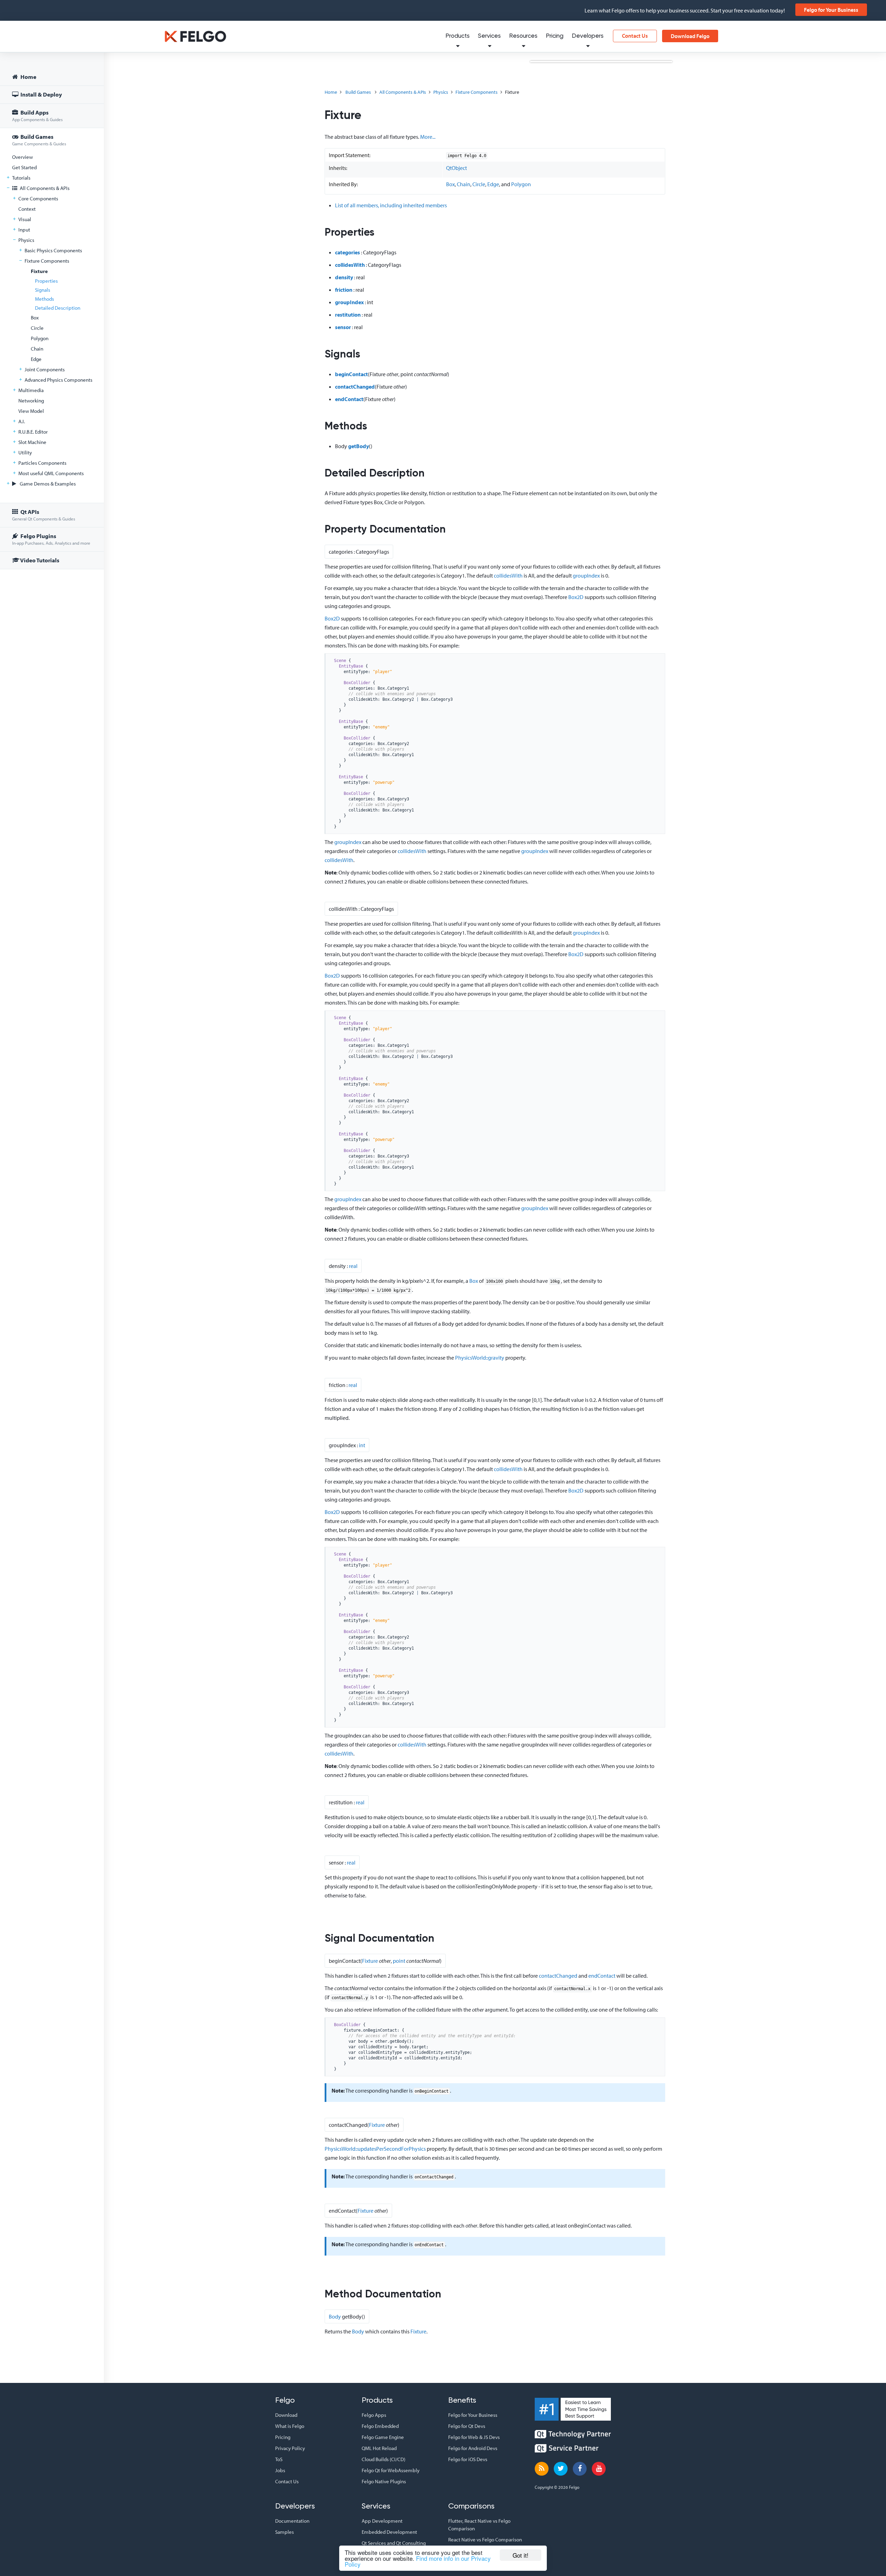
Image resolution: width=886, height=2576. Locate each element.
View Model (31, 411)
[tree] (52, 320)
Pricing (555, 36)
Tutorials (21, 178)
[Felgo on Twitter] (561, 2469)
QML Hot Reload (379, 2448)
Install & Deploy (41, 94)
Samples (284, 2532)
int (362, 1445)
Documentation (292, 2521)
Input (24, 230)
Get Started (24, 167)
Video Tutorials (39, 560)
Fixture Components (47, 261)
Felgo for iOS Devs (468, 2459)
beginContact (351, 374)
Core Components (38, 198)
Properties (46, 281)
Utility (25, 452)
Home (28, 77)
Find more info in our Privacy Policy (418, 2561)
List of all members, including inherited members (391, 205)
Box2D (576, 597)
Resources (523, 36)
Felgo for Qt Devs (467, 2426)
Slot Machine (32, 442)
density (344, 277)
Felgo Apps (374, 2415)
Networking (31, 401)
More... (428, 137)
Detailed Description (58, 308)
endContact (349, 399)
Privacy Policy (290, 2448)
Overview (22, 157)
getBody (359, 446)
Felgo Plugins (51, 539)
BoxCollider (357, 683)
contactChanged (355, 387)
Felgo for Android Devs (473, 2448)
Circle (37, 328)
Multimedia (31, 390)
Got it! (521, 2555)
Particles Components (42, 463)
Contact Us (635, 36)
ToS (279, 2459)
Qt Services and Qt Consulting (394, 2543)
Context (27, 209)
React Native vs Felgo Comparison (485, 2539)
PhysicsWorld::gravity (480, 1358)
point (399, 1961)
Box (35, 318)
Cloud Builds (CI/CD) (383, 2459)
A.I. (22, 421)
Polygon (40, 338)
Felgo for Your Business (831, 10)
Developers (588, 36)
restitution (348, 315)
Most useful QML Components (51, 473)
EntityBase (351, 666)
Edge (36, 359)
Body (335, 2316)
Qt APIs (44, 515)
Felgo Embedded (380, 2426)
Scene (340, 661)
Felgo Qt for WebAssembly (391, 2470)
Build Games (39, 140)
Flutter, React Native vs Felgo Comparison (479, 2525)
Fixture (39, 271)
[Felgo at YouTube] (599, 2469)
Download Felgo (690, 36)
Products (458, 36)
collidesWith (350, 265)
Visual (25, 219)
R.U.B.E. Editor (33, 432)
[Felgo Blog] (542, 2469)
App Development (382, 2521)
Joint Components (45, 369)
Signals (43, 290)
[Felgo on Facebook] (580, 2469)
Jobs (280, 2470)
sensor (343, 327)
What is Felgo (290, 2426)
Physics (26, 240)
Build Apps (37, 115)
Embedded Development (389, 2532)
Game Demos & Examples (47, 484)
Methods (44, 299)
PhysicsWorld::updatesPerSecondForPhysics (375, 2149)
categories (347, 252)
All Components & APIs (44, 188)
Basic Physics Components (53, 250)
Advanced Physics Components (58, 380)
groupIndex (349, 302)
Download (286, 2415)
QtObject (456, 168)
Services (489, 36)
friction (344, 290)
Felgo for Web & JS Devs (474, 2437)
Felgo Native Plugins (384, 2481)
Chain (37, 349)
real (353, 1266)
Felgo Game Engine (383, 2437)
